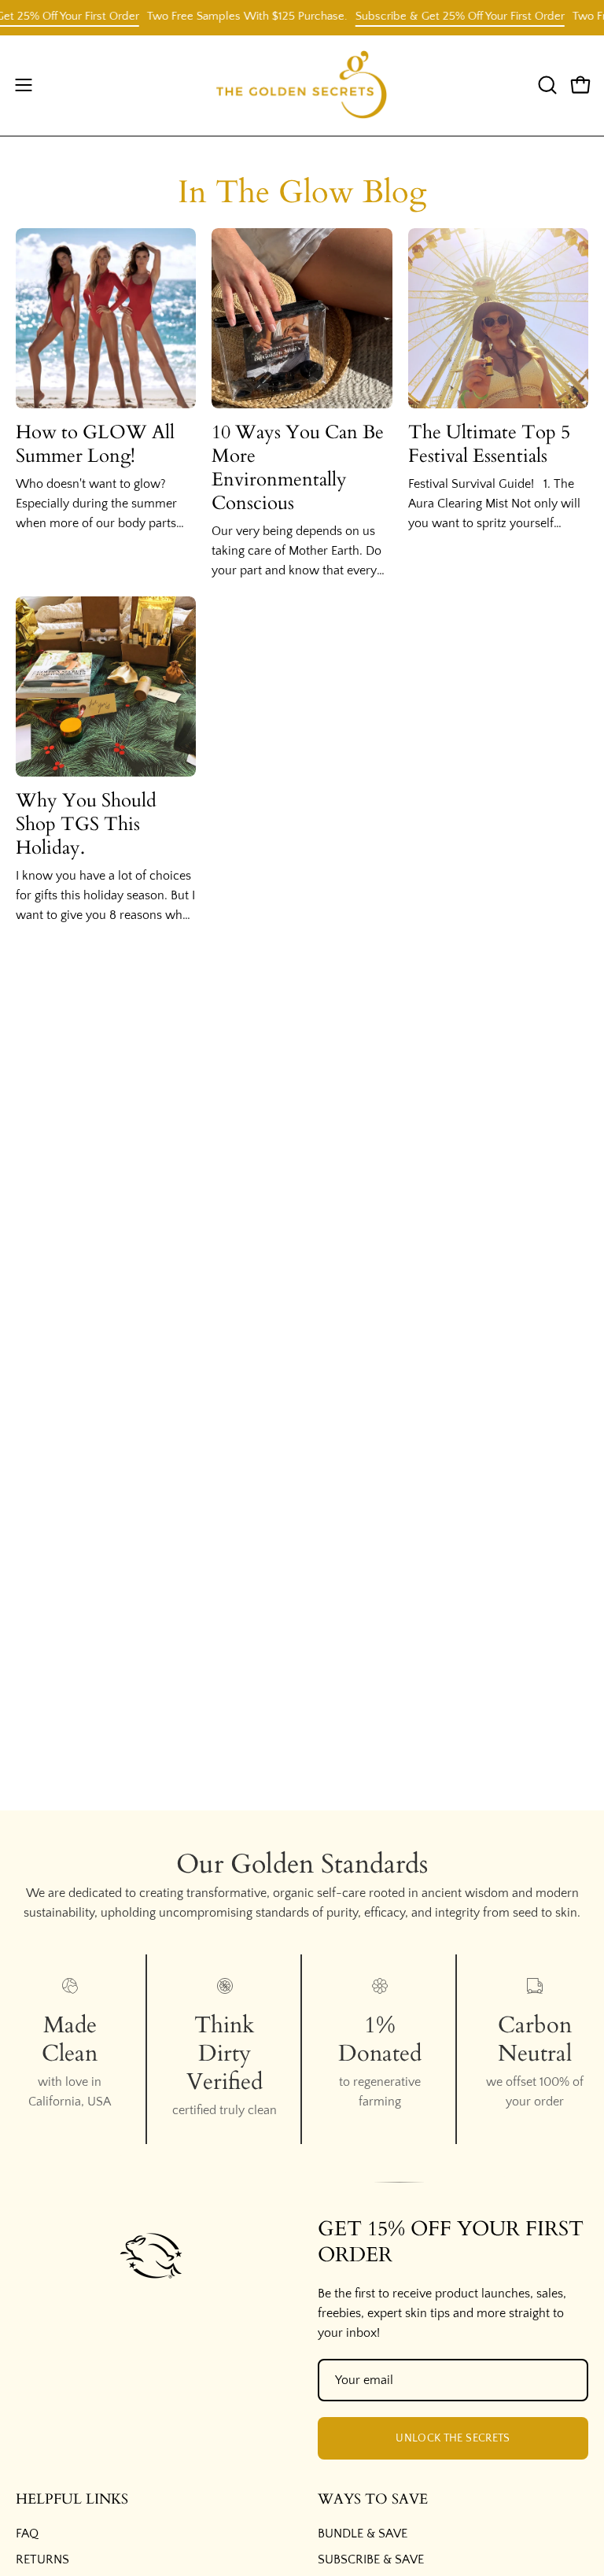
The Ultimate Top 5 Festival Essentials (489, 444)
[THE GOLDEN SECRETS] (302, 85)
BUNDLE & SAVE (363, 2534)
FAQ (27, 2534)
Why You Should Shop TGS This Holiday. (86, 824)
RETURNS (42, 2559)
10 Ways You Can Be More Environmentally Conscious (298, 468)
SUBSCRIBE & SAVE (371, 2559)
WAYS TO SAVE (373, 2500)
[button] (546, 85)
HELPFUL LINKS (72, 2500)
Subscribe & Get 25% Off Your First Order (442, 16)
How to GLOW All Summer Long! (95, 444)
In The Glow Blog (302, 192)
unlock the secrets (453, 2438)
